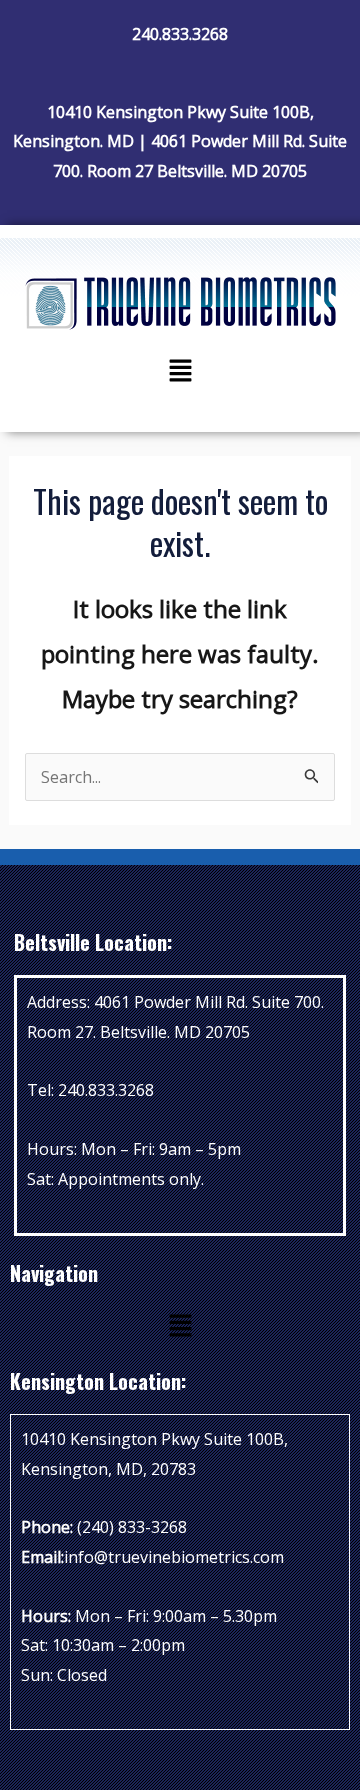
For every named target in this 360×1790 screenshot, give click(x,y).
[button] (180, 371)
